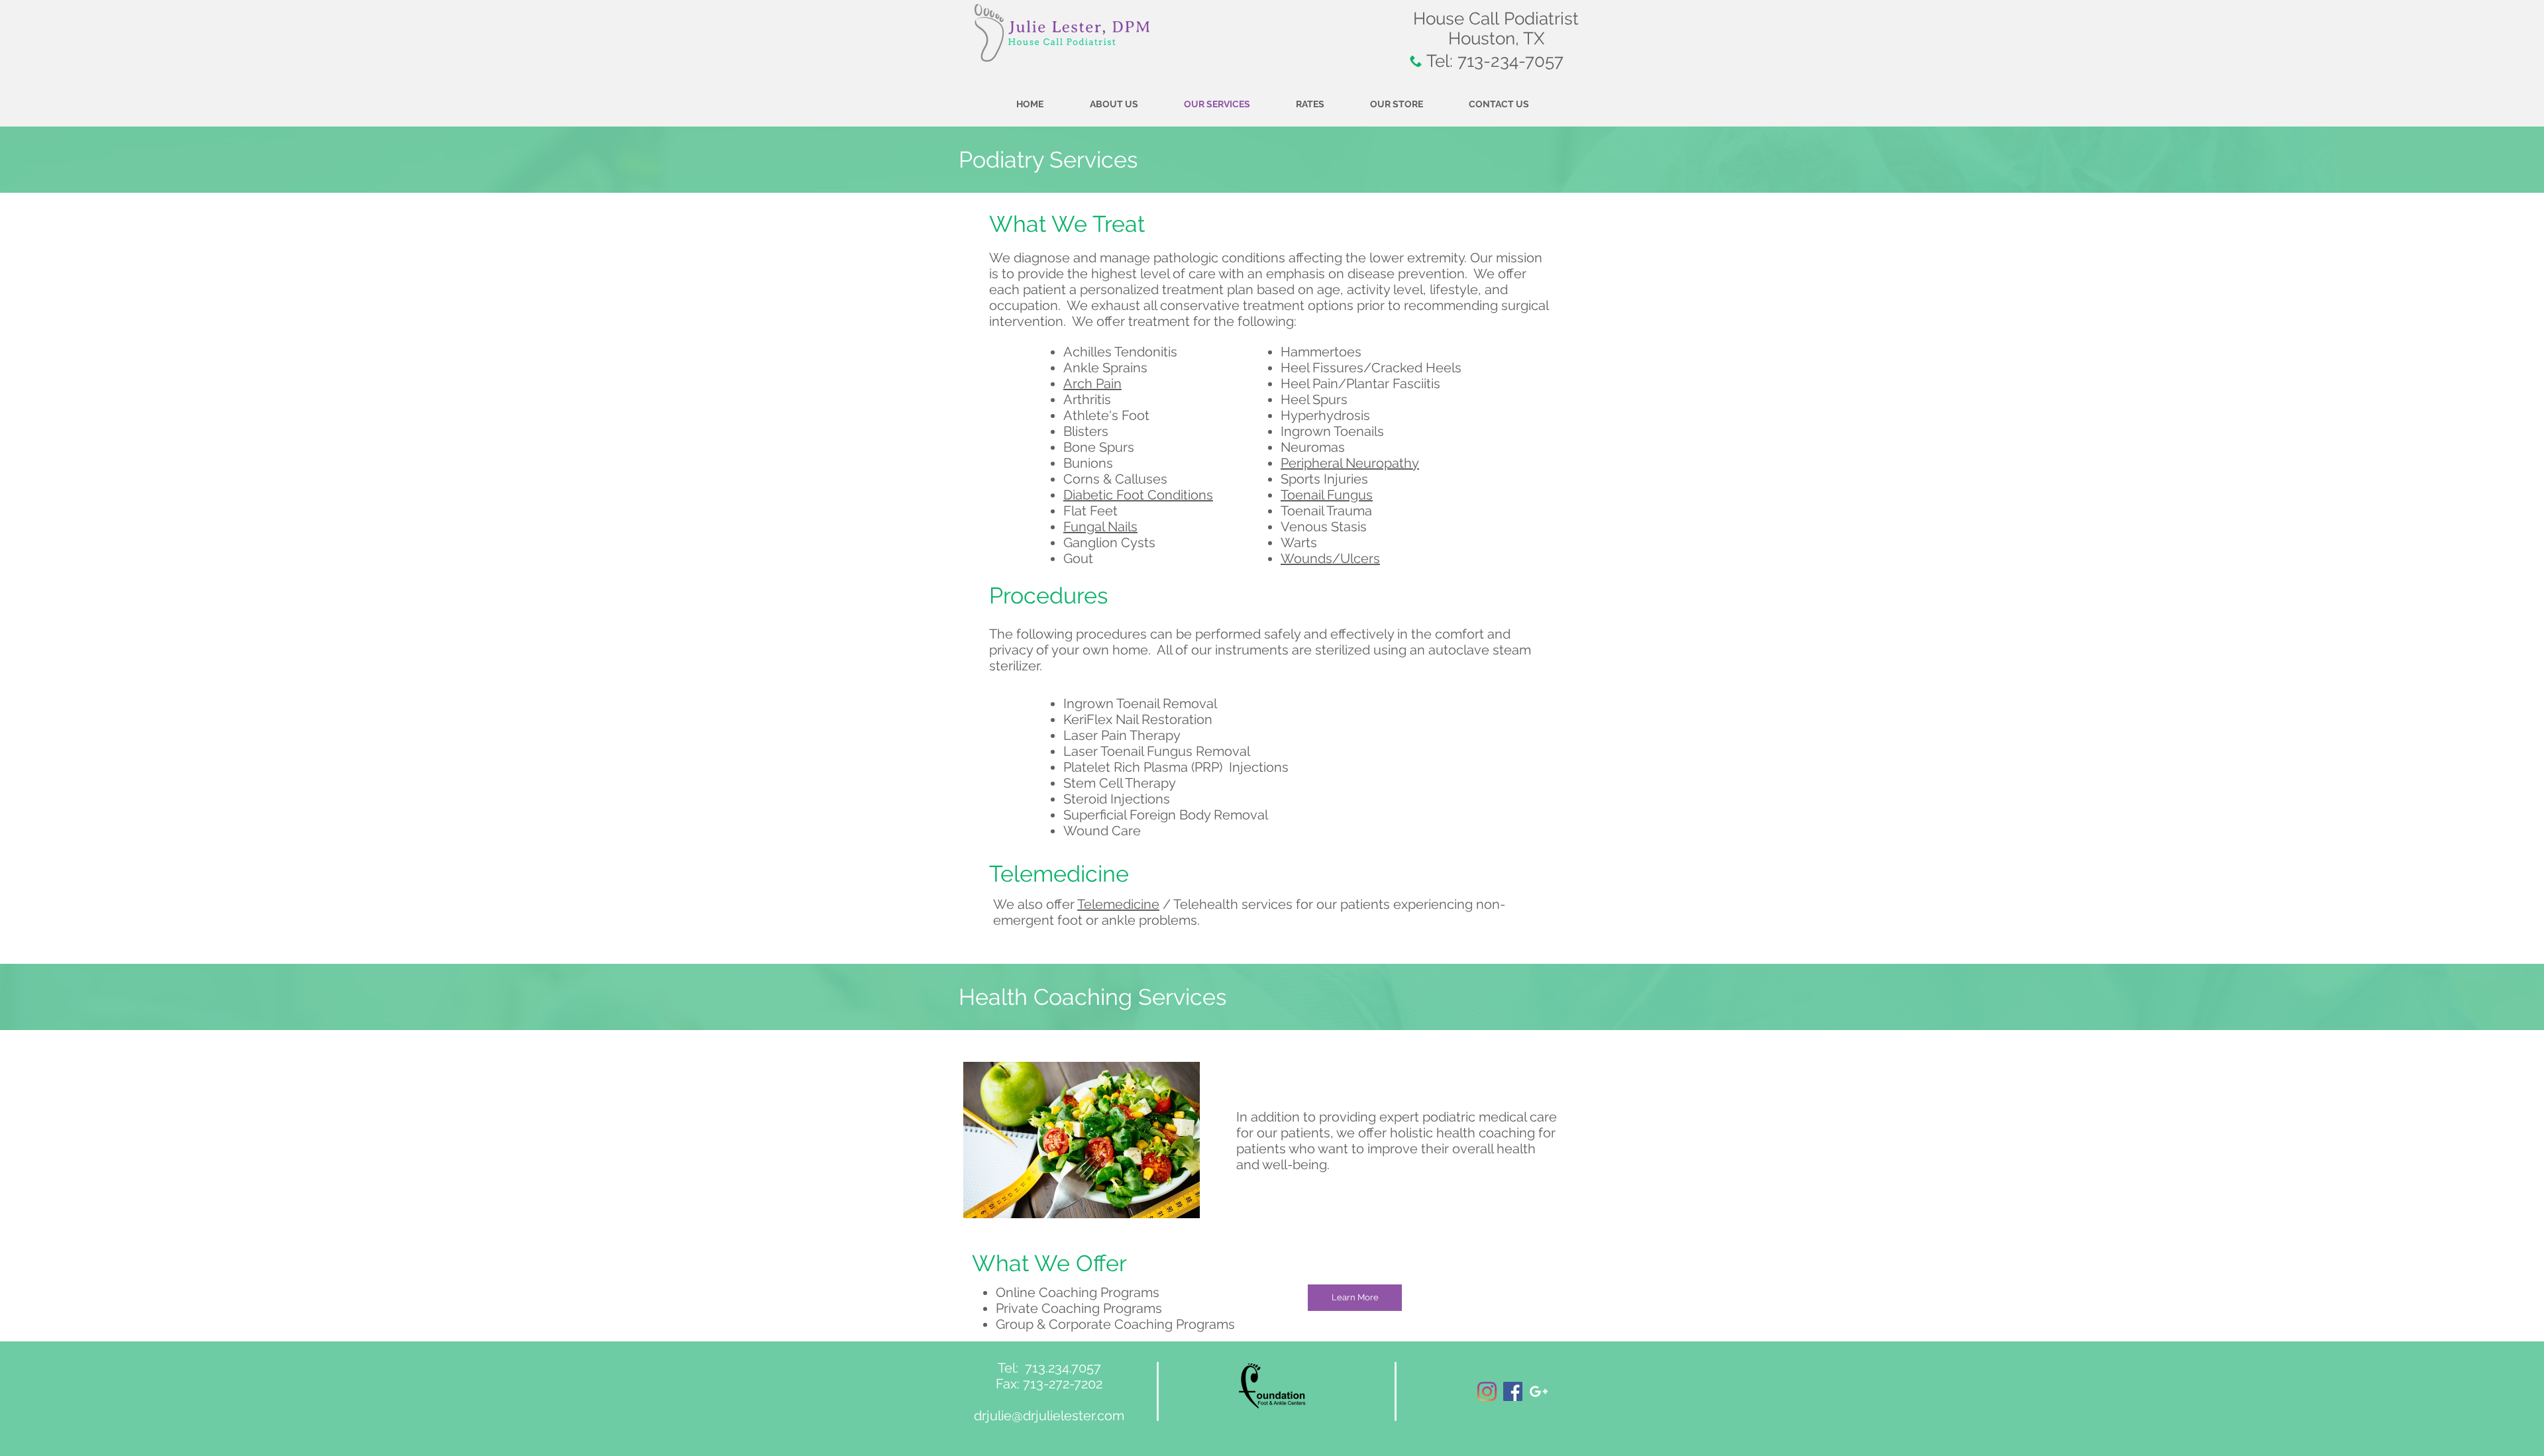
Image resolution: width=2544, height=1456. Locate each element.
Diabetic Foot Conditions (1138, 495)
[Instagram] (1487, 1391)
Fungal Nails (1100, 527)
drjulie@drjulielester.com (1049, 1416)
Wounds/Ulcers (1330, 558)
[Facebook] (1513, 1391)
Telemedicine (1118, 904)
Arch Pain (1092, 384)
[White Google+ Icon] (1539, 1391)
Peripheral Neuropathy (1350, 463)
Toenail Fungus (1327, 495)
